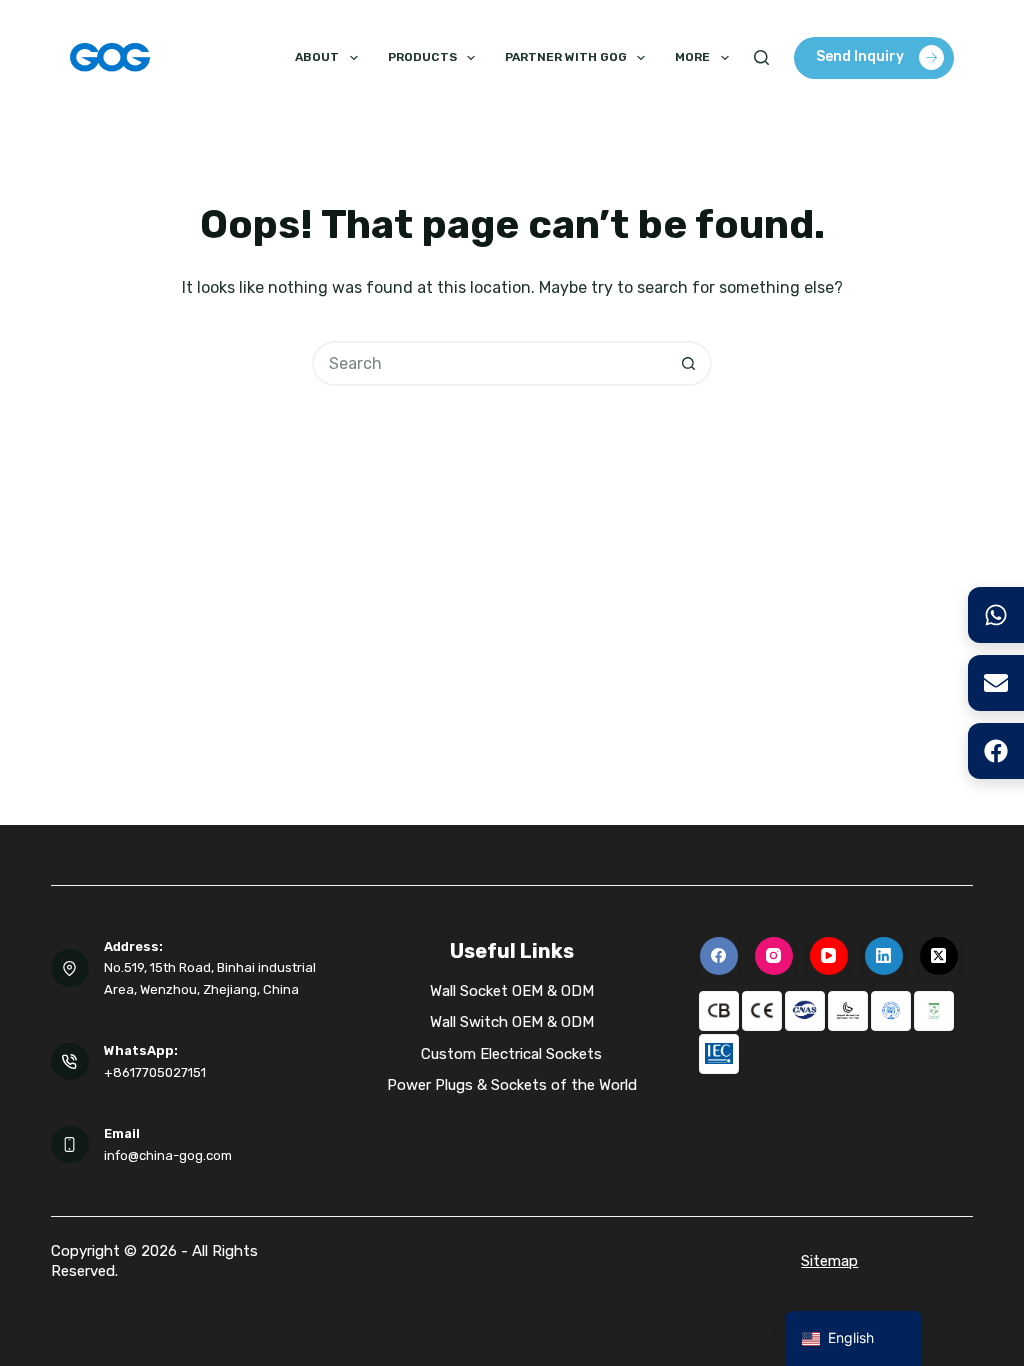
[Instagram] (774, 956)
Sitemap (829, 1261)
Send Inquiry (860, 56)
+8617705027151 (155, 1072)
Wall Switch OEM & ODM (512, 1022)
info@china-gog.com (168, 1155)
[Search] (761, 57)
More (692, 57)
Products (422, 57)
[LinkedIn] (884, 956)
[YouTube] (829, 956)
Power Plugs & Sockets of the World (512, 1085)
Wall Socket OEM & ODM (512, 991)
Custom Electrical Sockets (511, 1054)
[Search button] (689, 363)
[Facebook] (719, 956)
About (317, 57)
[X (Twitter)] (939, 956)
